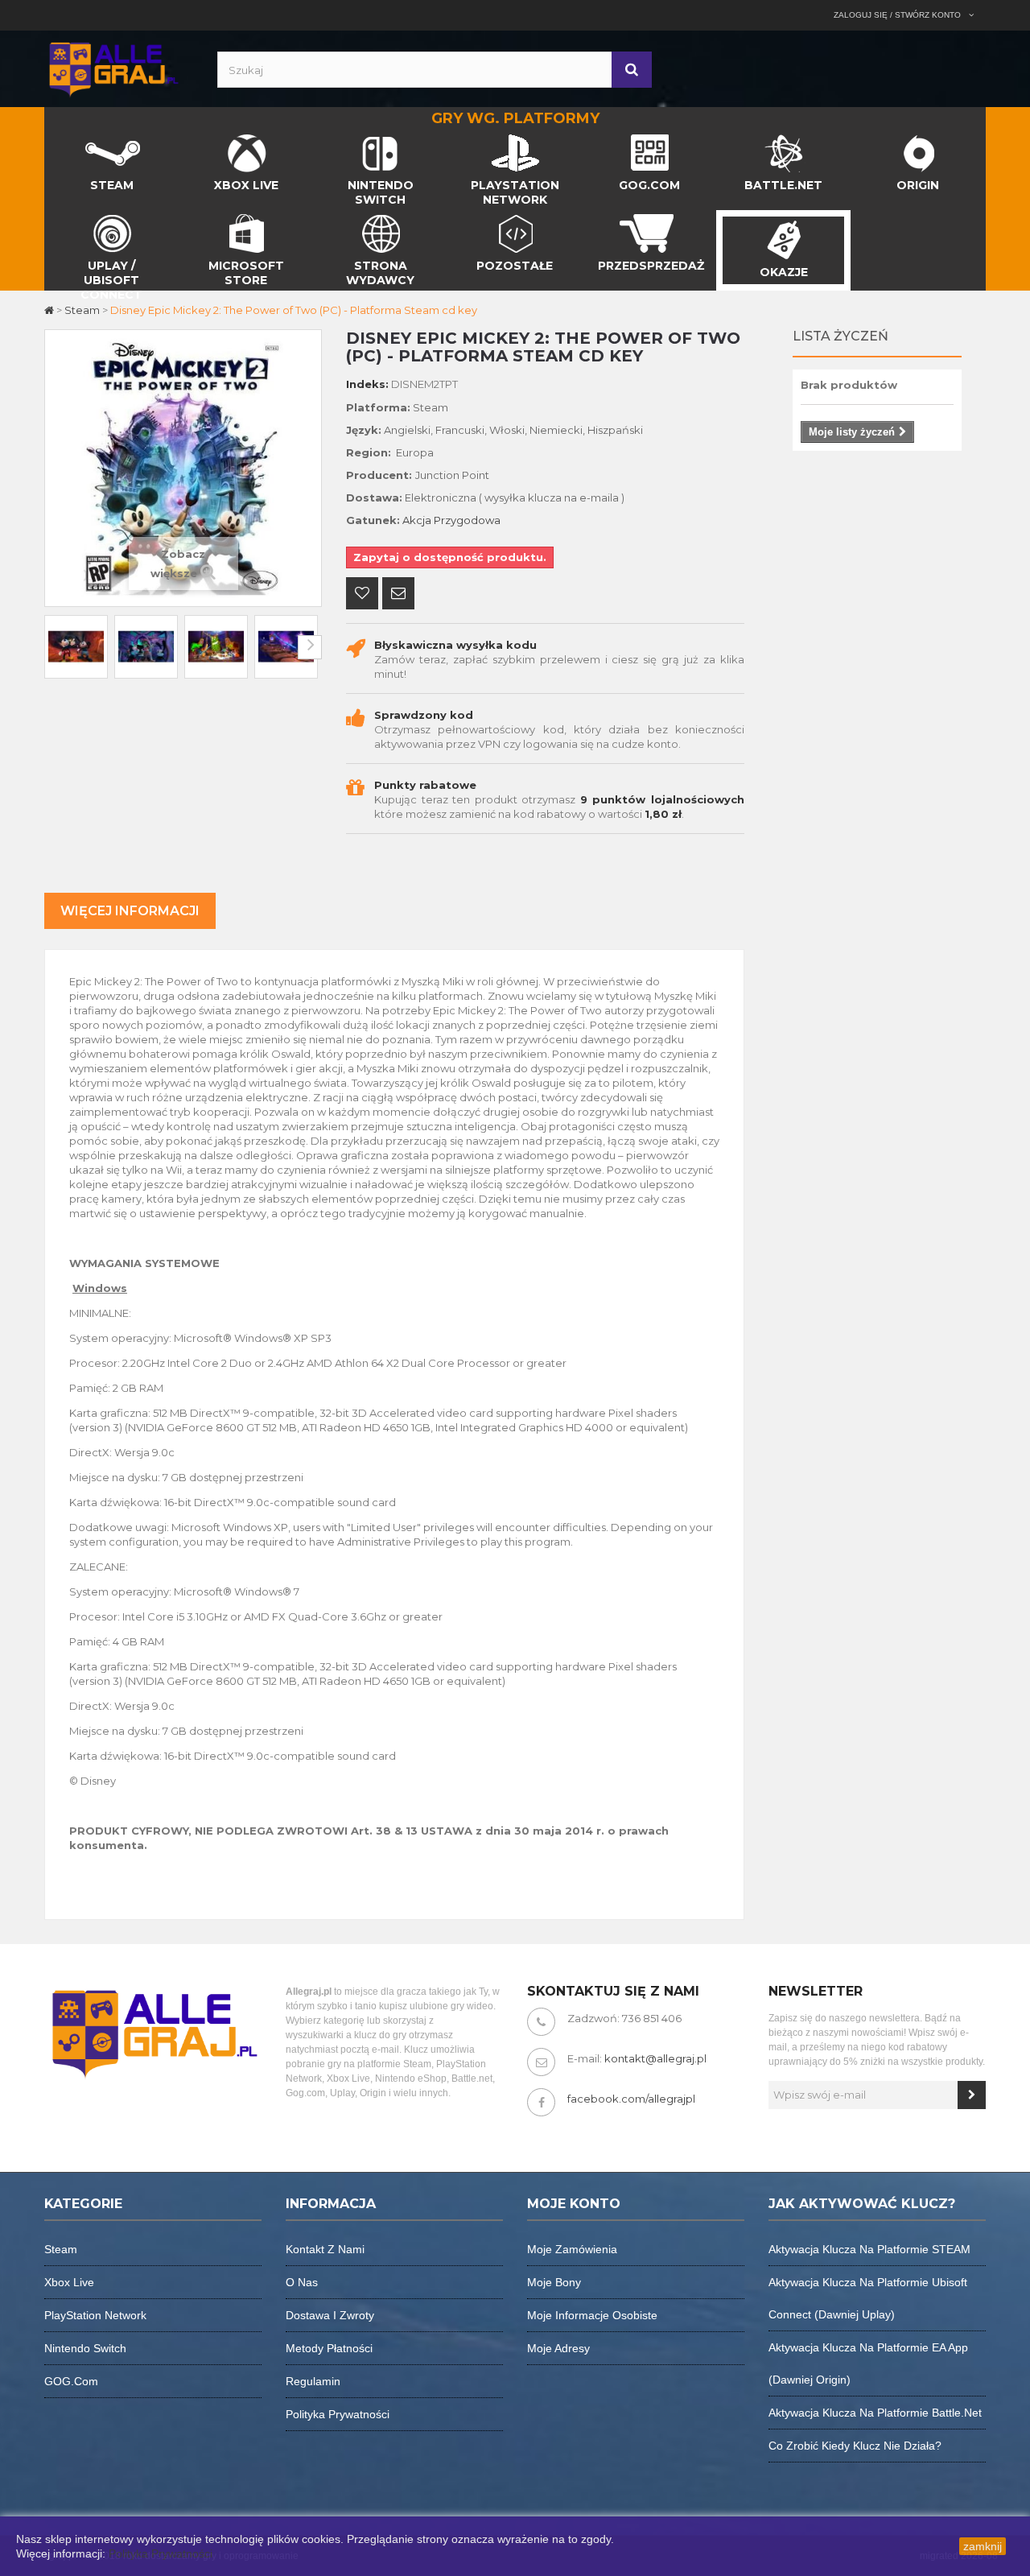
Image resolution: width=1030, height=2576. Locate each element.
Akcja (417, 520)
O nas (302, 2282)
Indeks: (367, 384)
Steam (61, 2249)
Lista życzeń (840, 336)
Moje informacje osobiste (592, 2315)
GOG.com (71, 2381)
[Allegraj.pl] (113, 68)
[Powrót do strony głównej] (50, 310)
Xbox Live (69, 2282)
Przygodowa (467, 520)
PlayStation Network (95, 2315)
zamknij (983, 2546)
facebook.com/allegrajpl (631, 2099)
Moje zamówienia (572, 2249)
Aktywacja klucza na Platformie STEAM (869, 2249)
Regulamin (313, 2381)
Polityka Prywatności (161, 2553)
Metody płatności (329, 2348)
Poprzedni (56, 647)
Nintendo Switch (85, 2348)
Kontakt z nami (325, 2249)
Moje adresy (558, 2348)
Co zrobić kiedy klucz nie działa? (855, 2446)
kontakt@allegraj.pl (655, 2058)
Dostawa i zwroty (330, 2315)
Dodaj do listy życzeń (362, 595)
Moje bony (554, 2282)
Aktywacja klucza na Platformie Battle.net (875, 2413)
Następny (310, 647)
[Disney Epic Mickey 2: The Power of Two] (76, 647)
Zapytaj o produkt (398, 595)
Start (58, 138)
